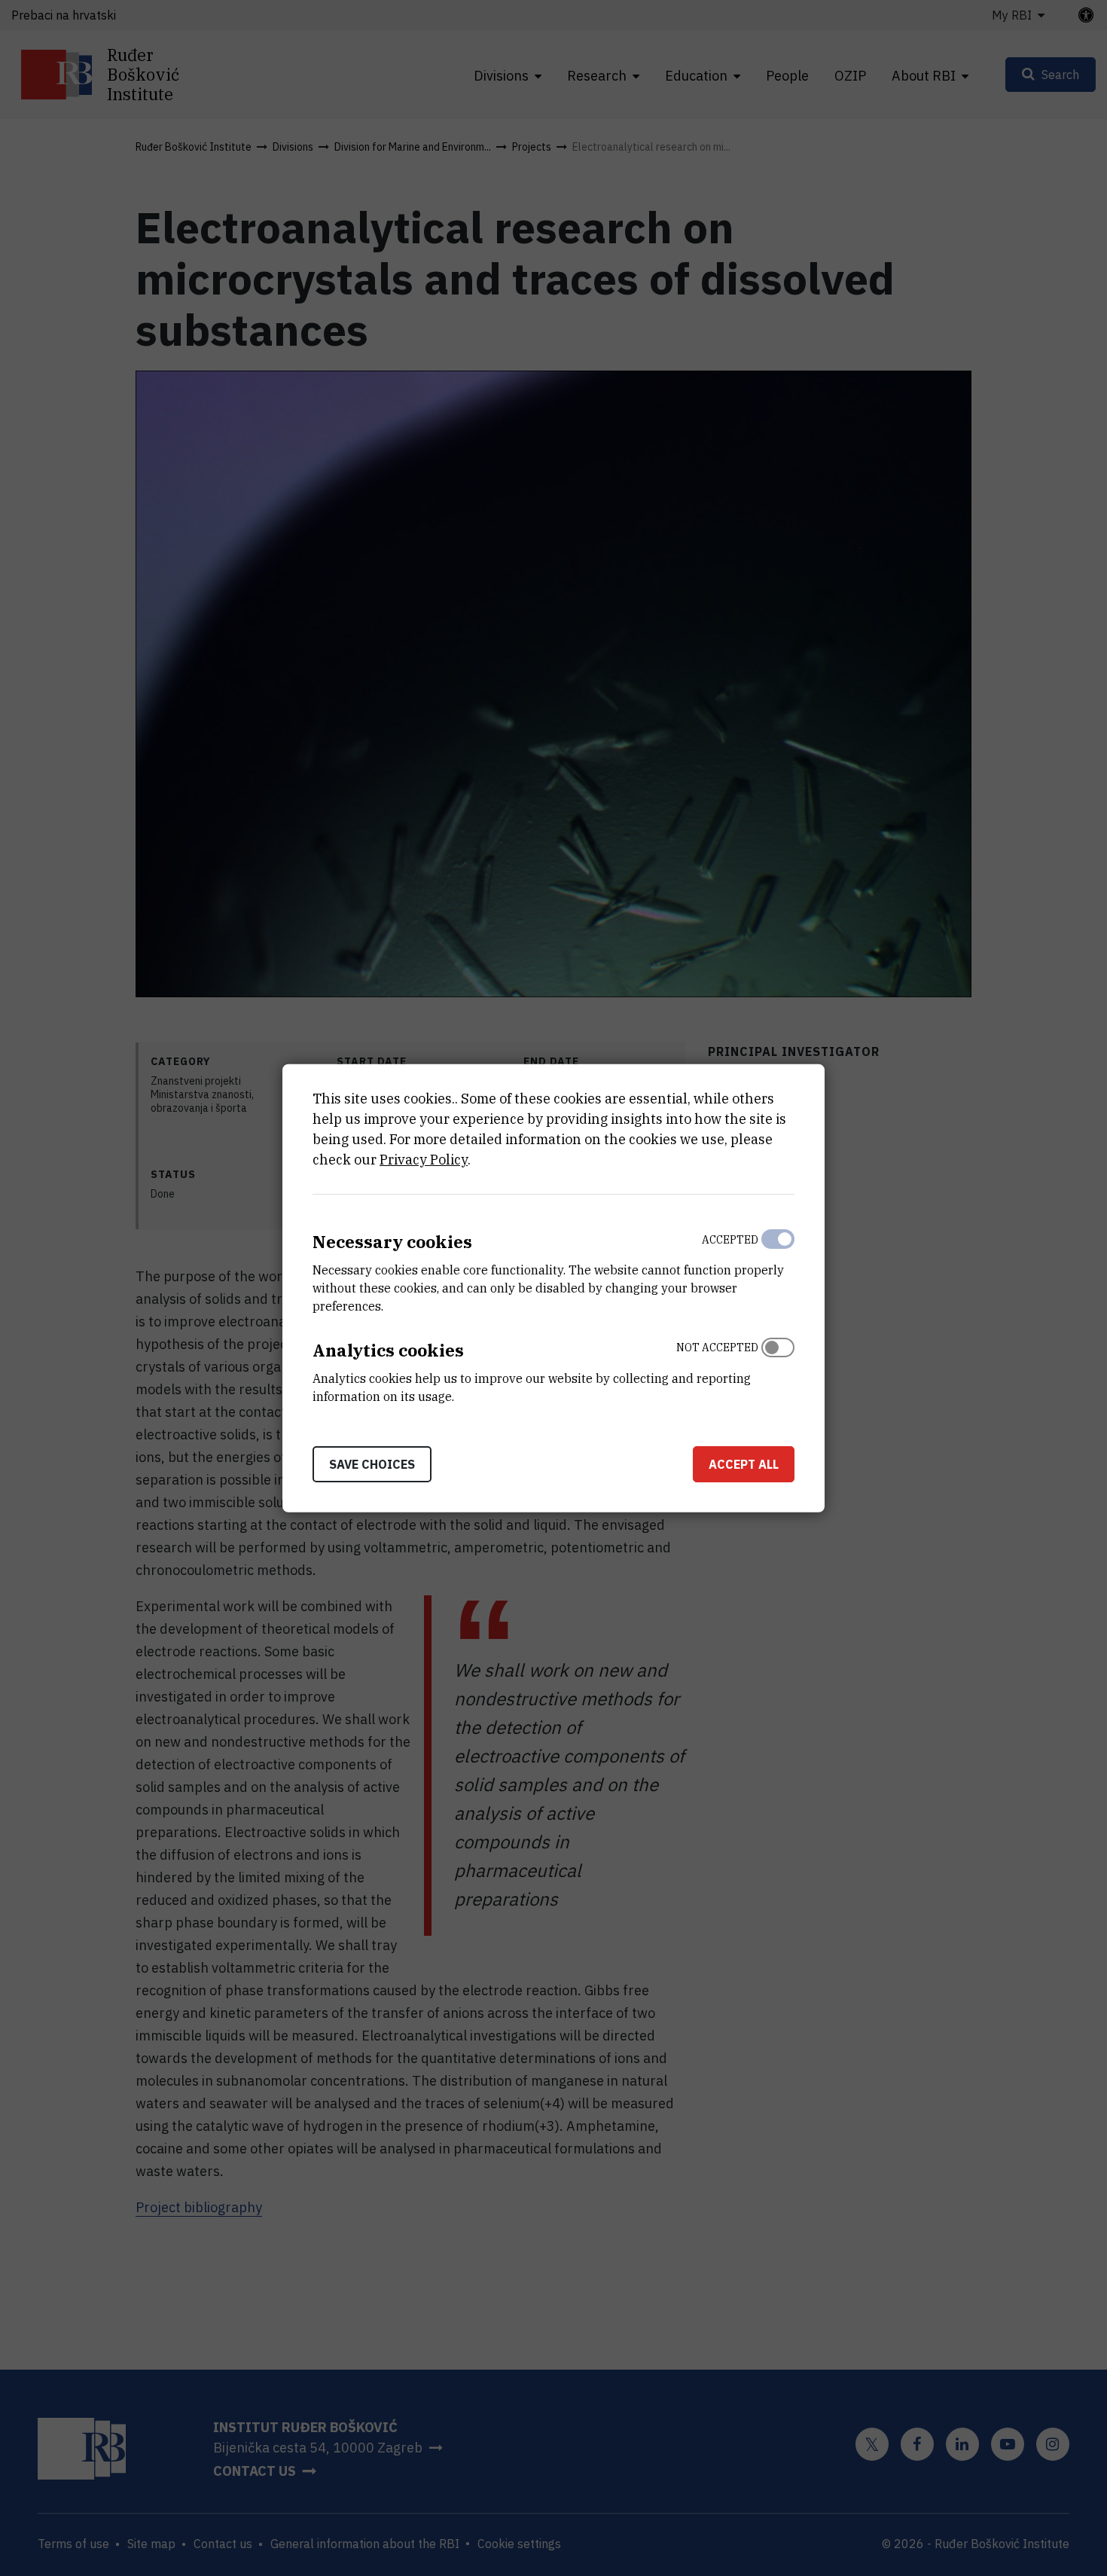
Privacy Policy (424, 1160)
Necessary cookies (392, 1242)
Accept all (744, 1463)
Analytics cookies (388, 1350)
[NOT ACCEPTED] (778, 1369)
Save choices (372, 1463)
